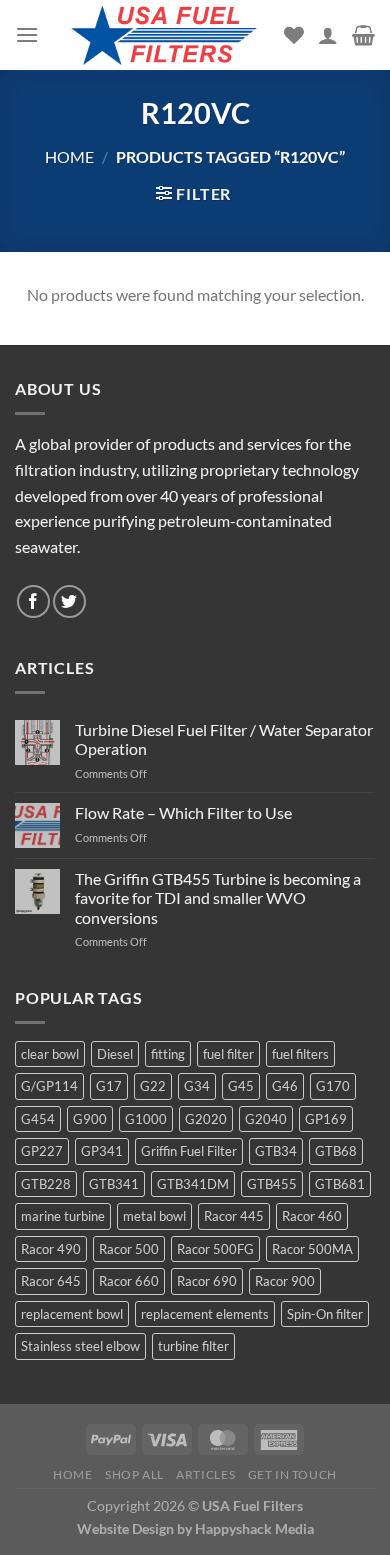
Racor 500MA (312, 1249)
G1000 (146, 1119)
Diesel (115, 1054)
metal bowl (154, 1216)
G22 (153, 1086)
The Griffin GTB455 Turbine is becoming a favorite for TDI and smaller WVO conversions (218, 897)
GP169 (326, 1119)
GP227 (42, 1151)
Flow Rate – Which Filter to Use (183, 812)
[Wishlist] (294, 35)
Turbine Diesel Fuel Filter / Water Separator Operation (224, 739)
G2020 (206, 1119)
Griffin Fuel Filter (189, 1151)
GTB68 (336, 1151)
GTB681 (340, 1184)
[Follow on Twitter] (69, 601)
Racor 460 (312, 1216)
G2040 (266, 1119)
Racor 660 (129, 1281)
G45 (241, 1086)
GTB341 (114, 1184)
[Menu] (27, 34)
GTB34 (276, 1151)
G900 (90, 1119)
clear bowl (50, 1054)
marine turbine (63, 1216)
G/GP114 (49, 1086)
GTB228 (46, 1184)
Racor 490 (51, 1249)
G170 (333, 1086)
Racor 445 (234, 1216)
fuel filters (300, 1054)
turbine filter (193, 1346)
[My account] (328, 35)
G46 (285, 1086)
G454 (38, 1119)
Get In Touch (292, 1474)
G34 (197, 1086)
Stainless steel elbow (80, 1346)
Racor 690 (207, 1281)
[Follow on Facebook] (33, 601)
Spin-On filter (325, 1314)
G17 (109, 1086)
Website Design (125, 1528)
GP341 (102, 1151)
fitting (168, 1054)
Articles (205, 1474)
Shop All (134, 1474)
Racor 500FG (215, 1249)
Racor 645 (51, 1281)
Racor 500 (129, 1249)
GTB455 (272, 1184)
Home (69, 156)
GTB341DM (193, 1184)
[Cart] (363, 35)
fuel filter (228, 1054)
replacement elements (205, 1314)
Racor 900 (285, 1281)
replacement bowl (72, 1314)
